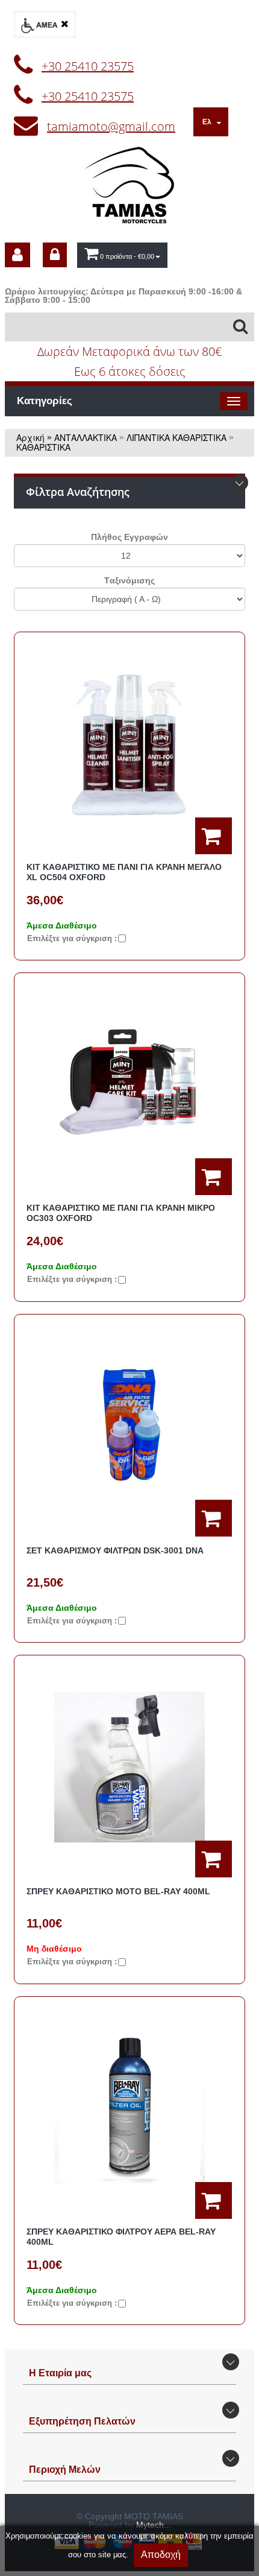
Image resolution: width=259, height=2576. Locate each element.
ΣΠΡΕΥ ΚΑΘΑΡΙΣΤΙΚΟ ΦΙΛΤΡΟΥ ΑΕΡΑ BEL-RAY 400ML (121, 2237)
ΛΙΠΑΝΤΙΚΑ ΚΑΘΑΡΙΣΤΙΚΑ (176, 437)
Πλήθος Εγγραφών (129, 537)
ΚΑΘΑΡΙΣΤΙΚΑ (43, 447)
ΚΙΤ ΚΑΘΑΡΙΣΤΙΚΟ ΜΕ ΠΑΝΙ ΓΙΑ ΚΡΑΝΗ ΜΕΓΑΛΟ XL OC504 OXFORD (124, 872)
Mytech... (154, 2525)
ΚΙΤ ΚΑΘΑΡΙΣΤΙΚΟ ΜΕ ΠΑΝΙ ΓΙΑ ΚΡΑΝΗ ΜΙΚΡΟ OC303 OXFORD (121, 1213)
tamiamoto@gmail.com (111, 126)
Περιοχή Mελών (65, 2470)
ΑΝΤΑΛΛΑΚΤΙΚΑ (86, 437)
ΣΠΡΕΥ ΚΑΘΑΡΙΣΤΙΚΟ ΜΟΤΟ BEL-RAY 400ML (118, 1891)
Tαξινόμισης (129, 580)
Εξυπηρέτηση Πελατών (82, 2421)
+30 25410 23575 (88, 66)
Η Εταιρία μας (60, 2373)
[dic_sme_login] (55, 255)
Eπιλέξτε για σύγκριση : (72, 938)
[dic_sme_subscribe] (17, 255)
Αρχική (30, 437)
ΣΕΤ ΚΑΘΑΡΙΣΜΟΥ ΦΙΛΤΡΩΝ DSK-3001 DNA (115, 1550)
